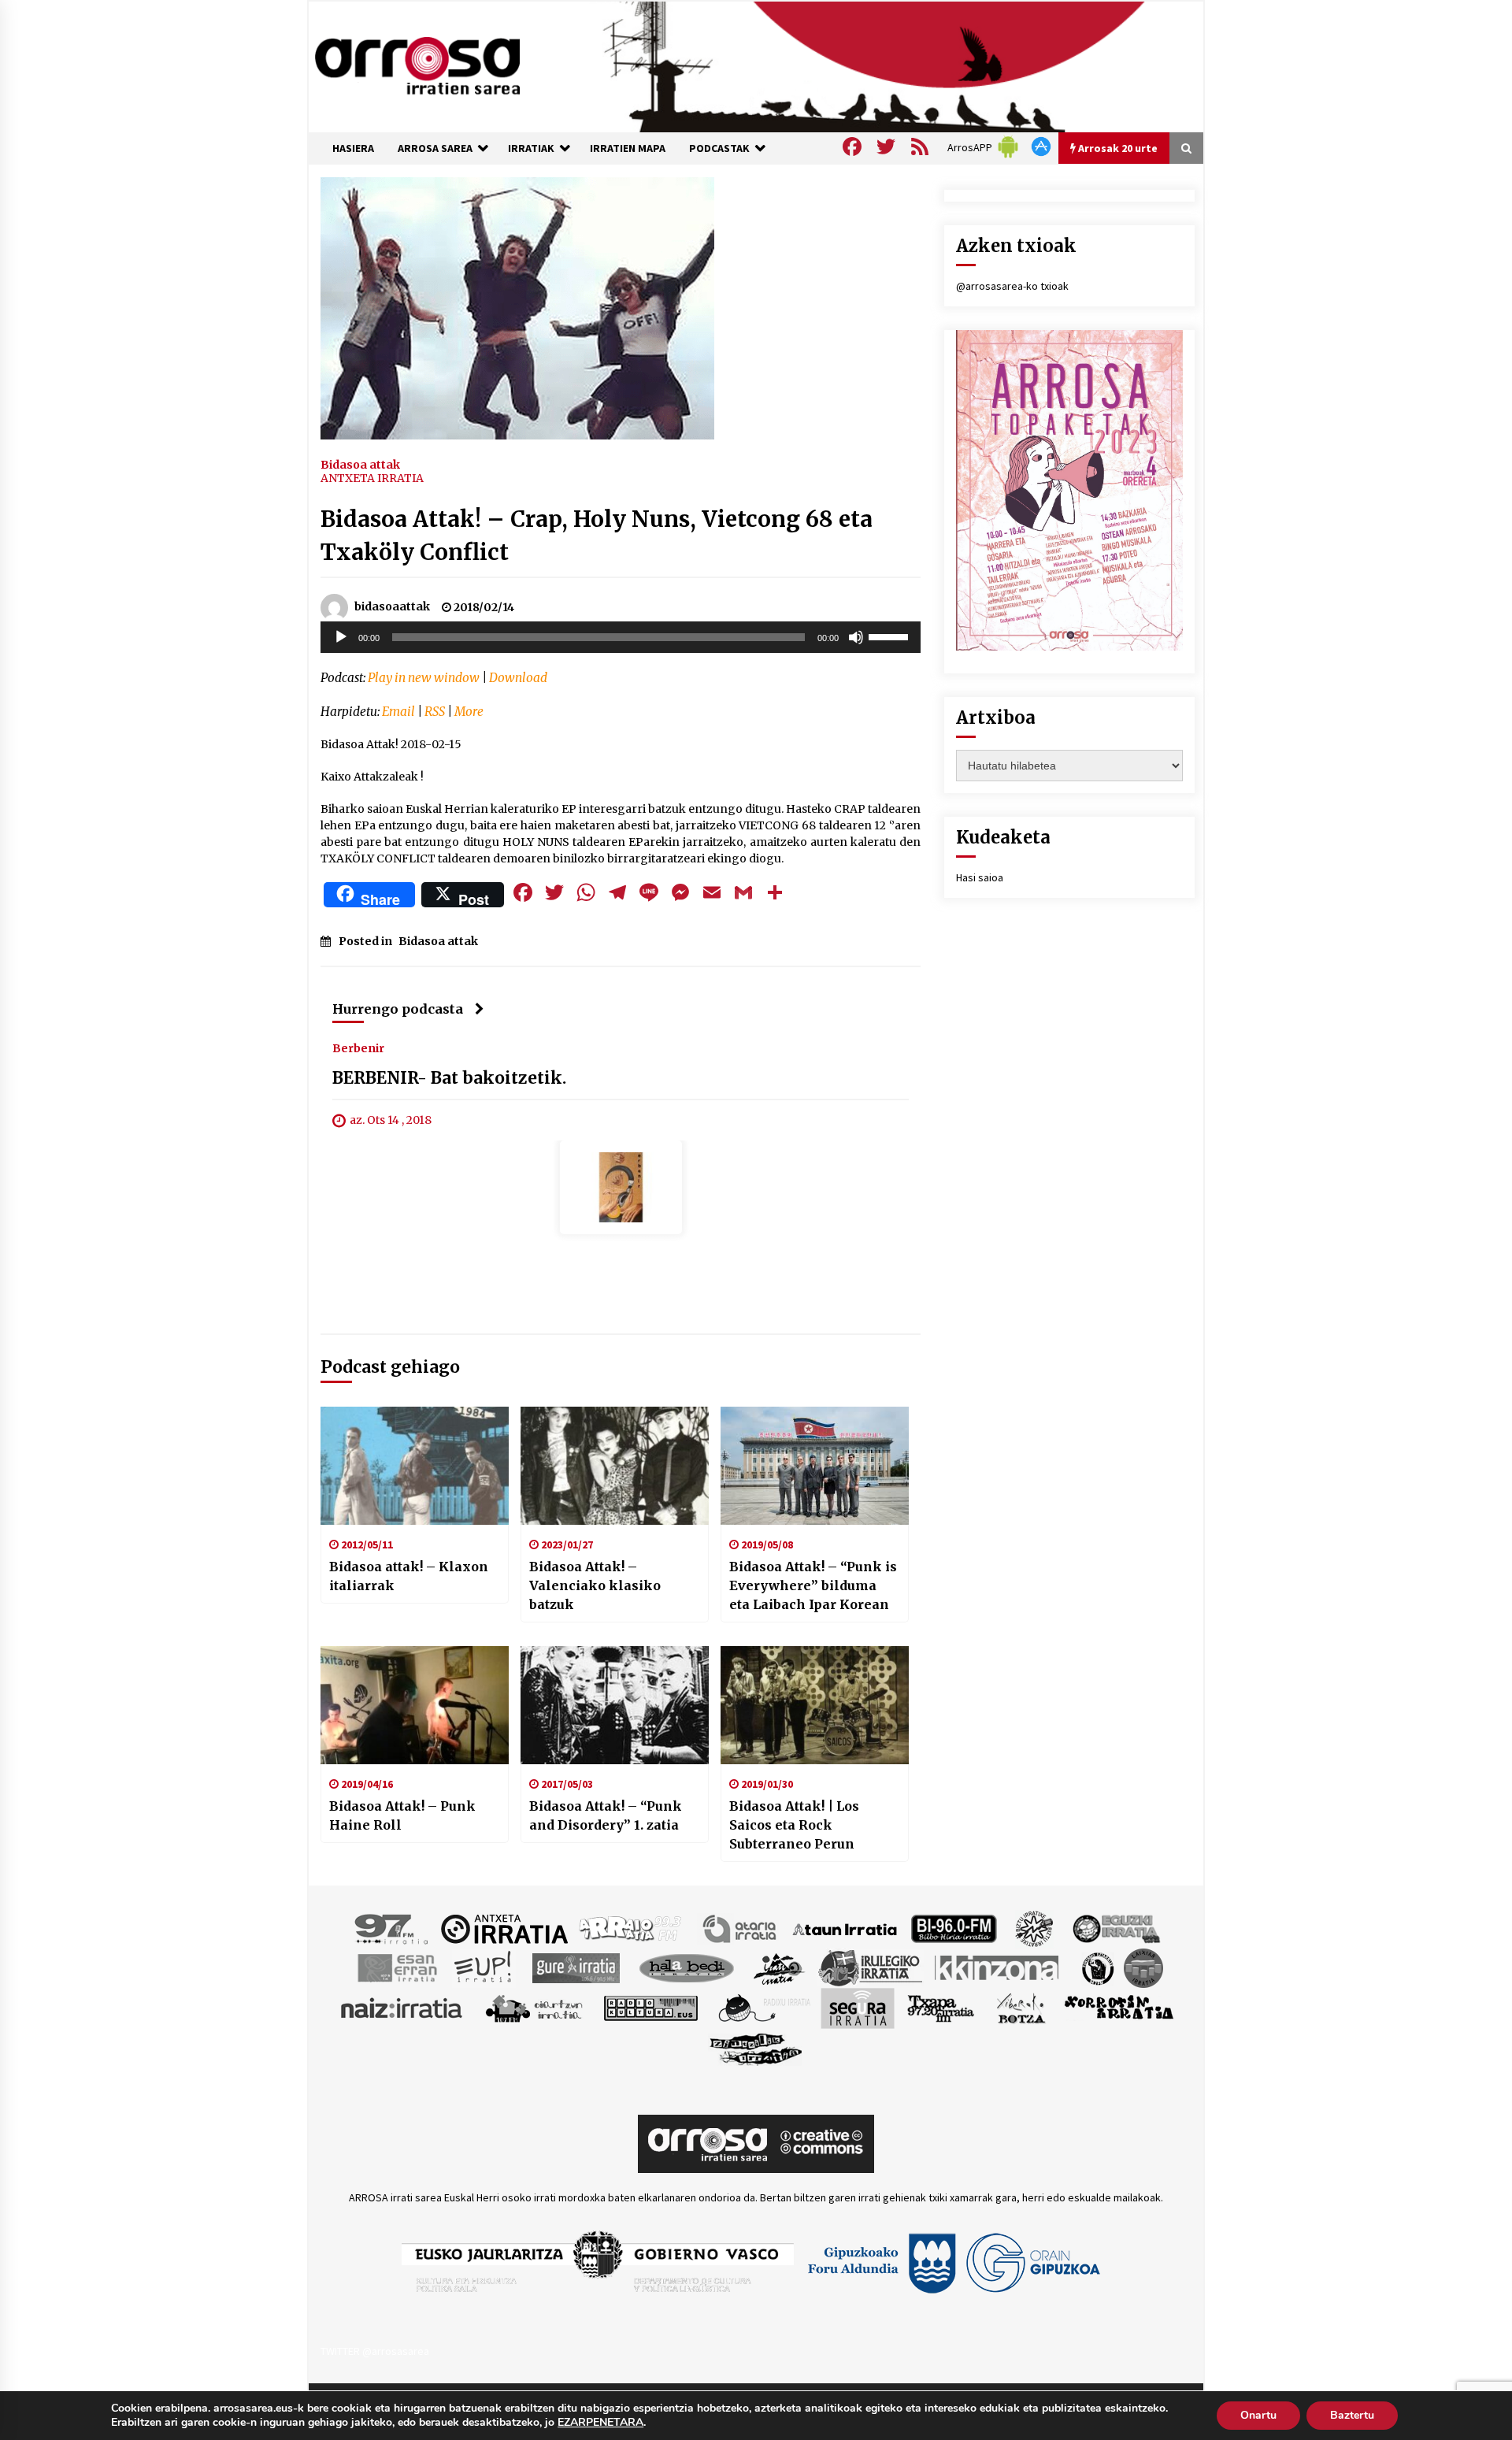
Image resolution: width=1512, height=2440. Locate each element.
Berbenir (358, 1048)
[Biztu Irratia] (1034, 1928)
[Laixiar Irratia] (1143, 1967)
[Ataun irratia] (845, 1928)
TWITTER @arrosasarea (375, 2351)
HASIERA (353, 148)
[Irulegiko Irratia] (870, 1967)
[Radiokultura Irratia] (650, 2008)
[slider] (891, 636)
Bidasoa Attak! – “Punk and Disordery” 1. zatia (606, 1815)
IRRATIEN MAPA (628, 148)
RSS (435, 712)
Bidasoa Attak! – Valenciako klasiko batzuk (595, 1585)
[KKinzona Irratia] (998, 1967)
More (469, 712)
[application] (621, 637)
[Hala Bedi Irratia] (686, 1967)
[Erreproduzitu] (341, 637)
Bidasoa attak (360, 464)
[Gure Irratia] (576, 1967)
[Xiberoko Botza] (1020, 2008)
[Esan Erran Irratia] (397, 1967)
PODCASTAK (719, 148)
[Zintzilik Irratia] (756, 2048)
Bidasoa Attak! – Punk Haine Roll (402, 1815)
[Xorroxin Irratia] (1119, 2008)
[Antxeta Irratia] (504, 1928)
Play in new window (424, 678)
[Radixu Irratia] (763, 2008)
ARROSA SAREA (435, 148)
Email (398, 712)
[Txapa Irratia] (941, 2008)
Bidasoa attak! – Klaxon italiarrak (409, 1576)
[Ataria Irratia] (741, 1928)
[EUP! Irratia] (484, 1967)
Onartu (1258, 2415)
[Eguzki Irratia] (1115, 1928)
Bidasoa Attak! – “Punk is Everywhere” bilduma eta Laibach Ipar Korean (813, 1585)
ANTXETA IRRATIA (372, 478)
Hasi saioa (980, 877)
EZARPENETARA (600, 2423)
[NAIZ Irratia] (402, 2008)
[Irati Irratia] (780, 1967)
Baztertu (1352, 2415)
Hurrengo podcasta (398, 1009)
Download (518, 678)
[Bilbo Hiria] (954, 1928)
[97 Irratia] (392, 1928)
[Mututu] (856, 637)
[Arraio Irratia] (631, 1928)
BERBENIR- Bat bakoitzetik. (449, 1079)
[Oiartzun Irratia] (534, 2008)
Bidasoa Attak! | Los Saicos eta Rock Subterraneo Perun (794, 1825)
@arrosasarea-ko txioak (1012, 286)
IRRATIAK (531, 148)
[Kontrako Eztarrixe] (1097, 1967)
